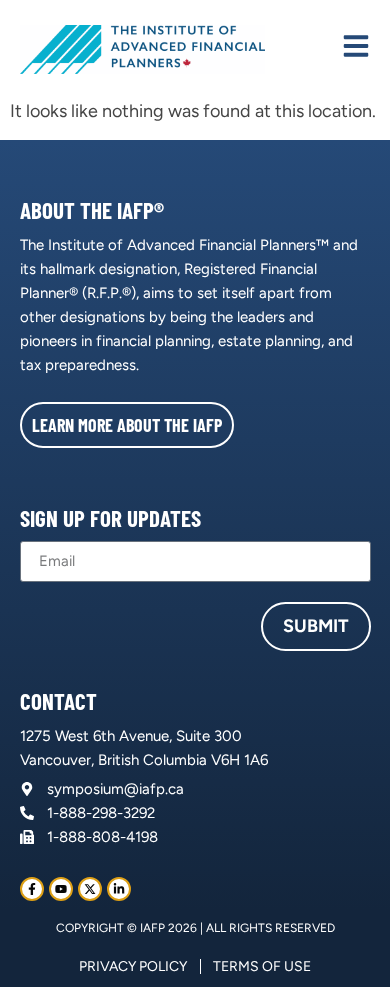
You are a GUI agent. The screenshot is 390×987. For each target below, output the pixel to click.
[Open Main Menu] (356, 46)
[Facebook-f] (32, 889)
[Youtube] (61, 889)
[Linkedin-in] (119, 889)
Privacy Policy (133, 966)
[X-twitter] (90, 889)
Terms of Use (262, 966)
